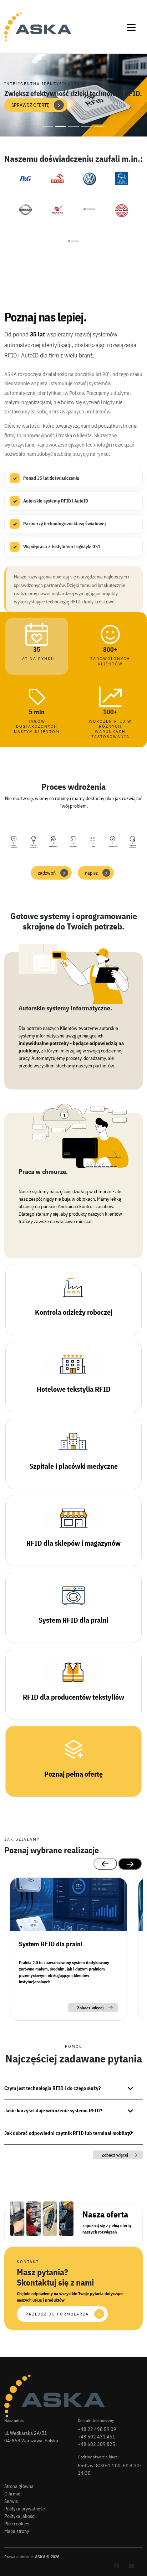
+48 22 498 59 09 (97, 2429)
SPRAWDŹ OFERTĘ (36, 105)
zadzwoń (52, 873)
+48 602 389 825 (97, 2444)
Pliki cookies (17, 2524)
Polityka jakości (20, 2516)
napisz (96, 873)
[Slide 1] (48, 127)
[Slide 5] (99, 127)
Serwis (11, 2501)
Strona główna (19, 2486)
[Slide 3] (73, 127)
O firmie (12, 2494)
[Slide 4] (86, 127)
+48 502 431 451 (97, 2437)
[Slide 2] (61, 127)
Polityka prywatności (25, 2509)
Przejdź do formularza (63, 2314)
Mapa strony (17, 2531)
